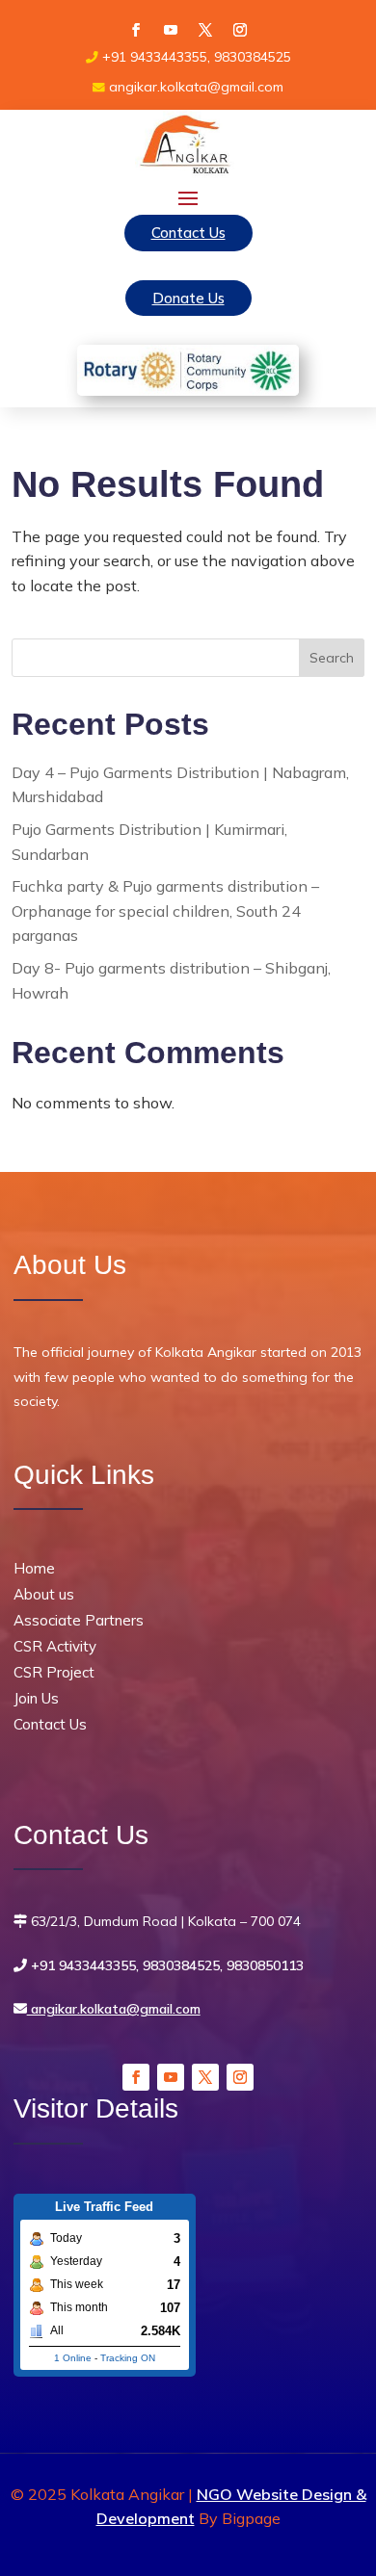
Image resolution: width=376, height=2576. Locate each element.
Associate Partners (79, 1620)
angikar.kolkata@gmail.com (114, 2009)
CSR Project (54, 1672)
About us (44, 1594)
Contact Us (188, 233)
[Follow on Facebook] (136, 30)
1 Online (73, 2358)
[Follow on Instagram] (240, 30)
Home (34, 1568)
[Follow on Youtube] (171, 30)
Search (332, 658)
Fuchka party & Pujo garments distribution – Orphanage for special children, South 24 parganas (165, 911)
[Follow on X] (205, 30)
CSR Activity (55, 1646)
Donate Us (188, 298)
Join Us (36, 1698)
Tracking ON (128, 2358)
